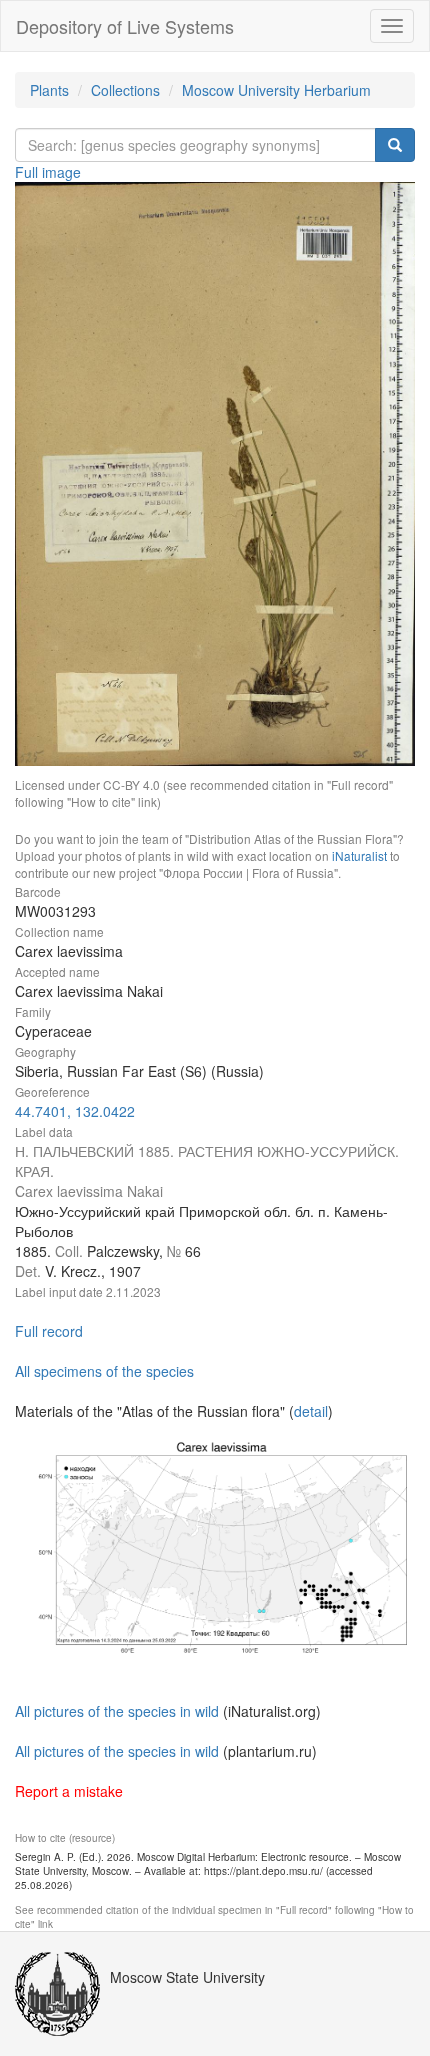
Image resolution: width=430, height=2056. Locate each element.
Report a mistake (69, 1791)
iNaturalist (359, 855)
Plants (49, 90)
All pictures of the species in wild (117, 1711)
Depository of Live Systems (125, 26)
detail (311, 1411)
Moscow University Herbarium (276, 90)
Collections (125, 90)
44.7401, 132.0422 (75, 1111)
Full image (48, 172)
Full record (49, 1331)
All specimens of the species (104, 1371)
